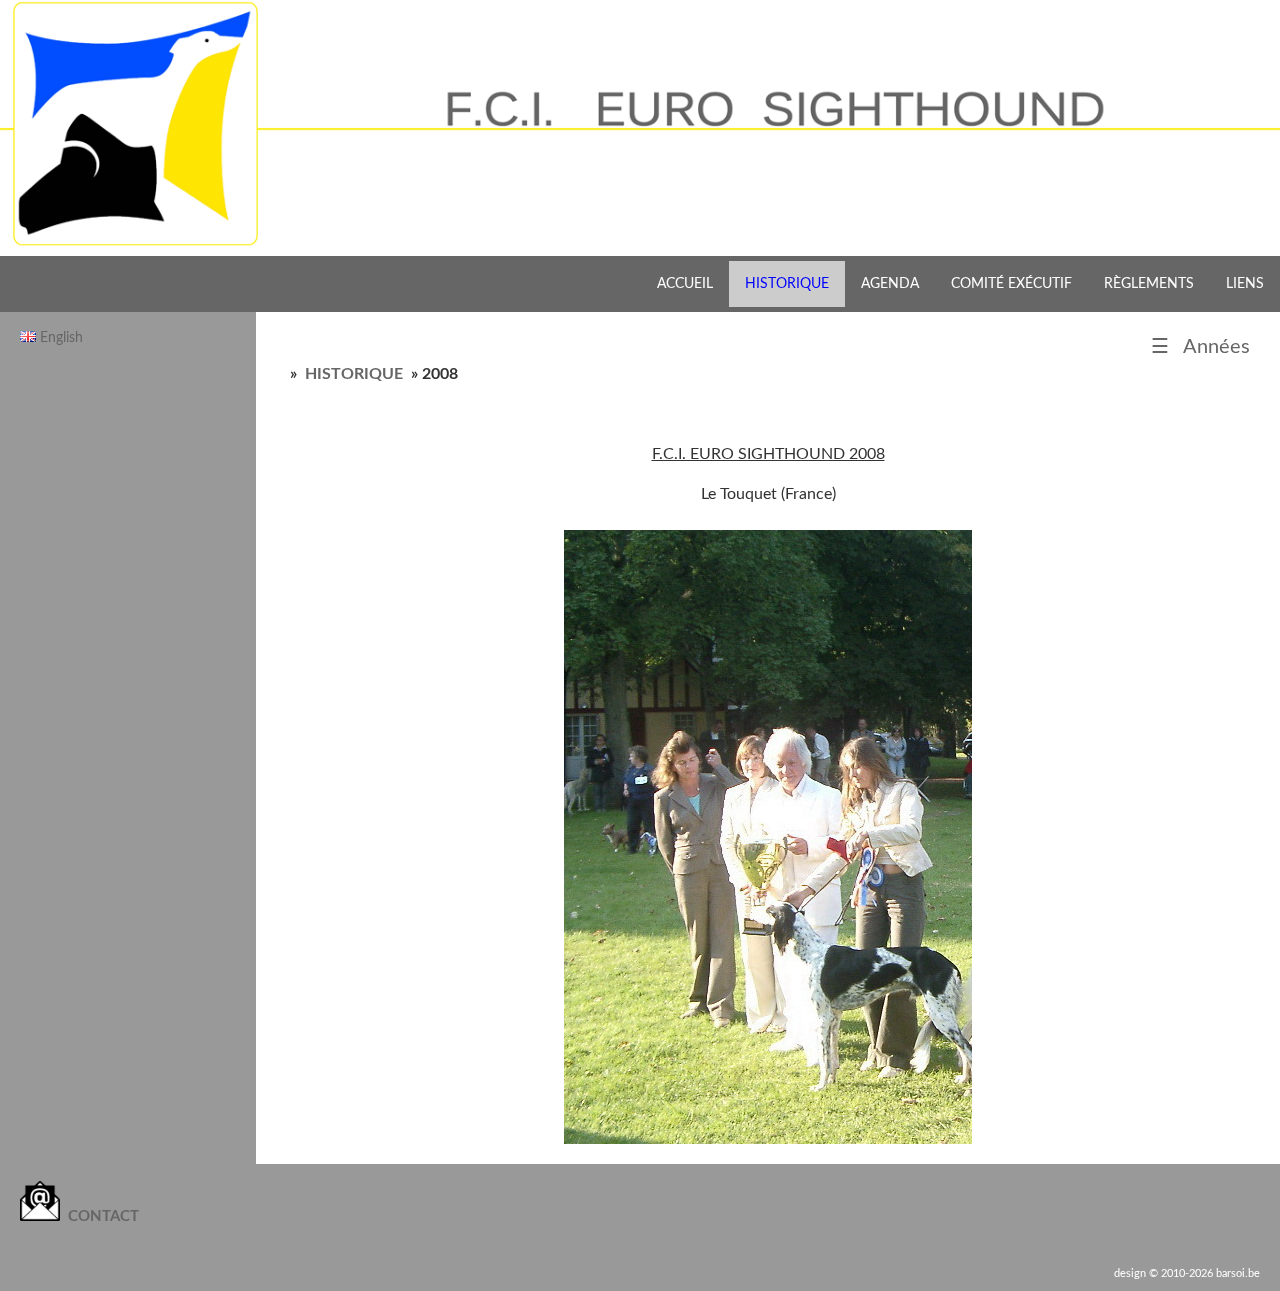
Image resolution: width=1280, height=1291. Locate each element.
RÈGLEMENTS (1149, 283)
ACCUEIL (685, 283)
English (61, 337)
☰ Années (1200, 347)
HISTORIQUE (787, 283)
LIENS (1245, 283)
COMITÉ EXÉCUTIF (1011, 283)
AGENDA (890, 283)
